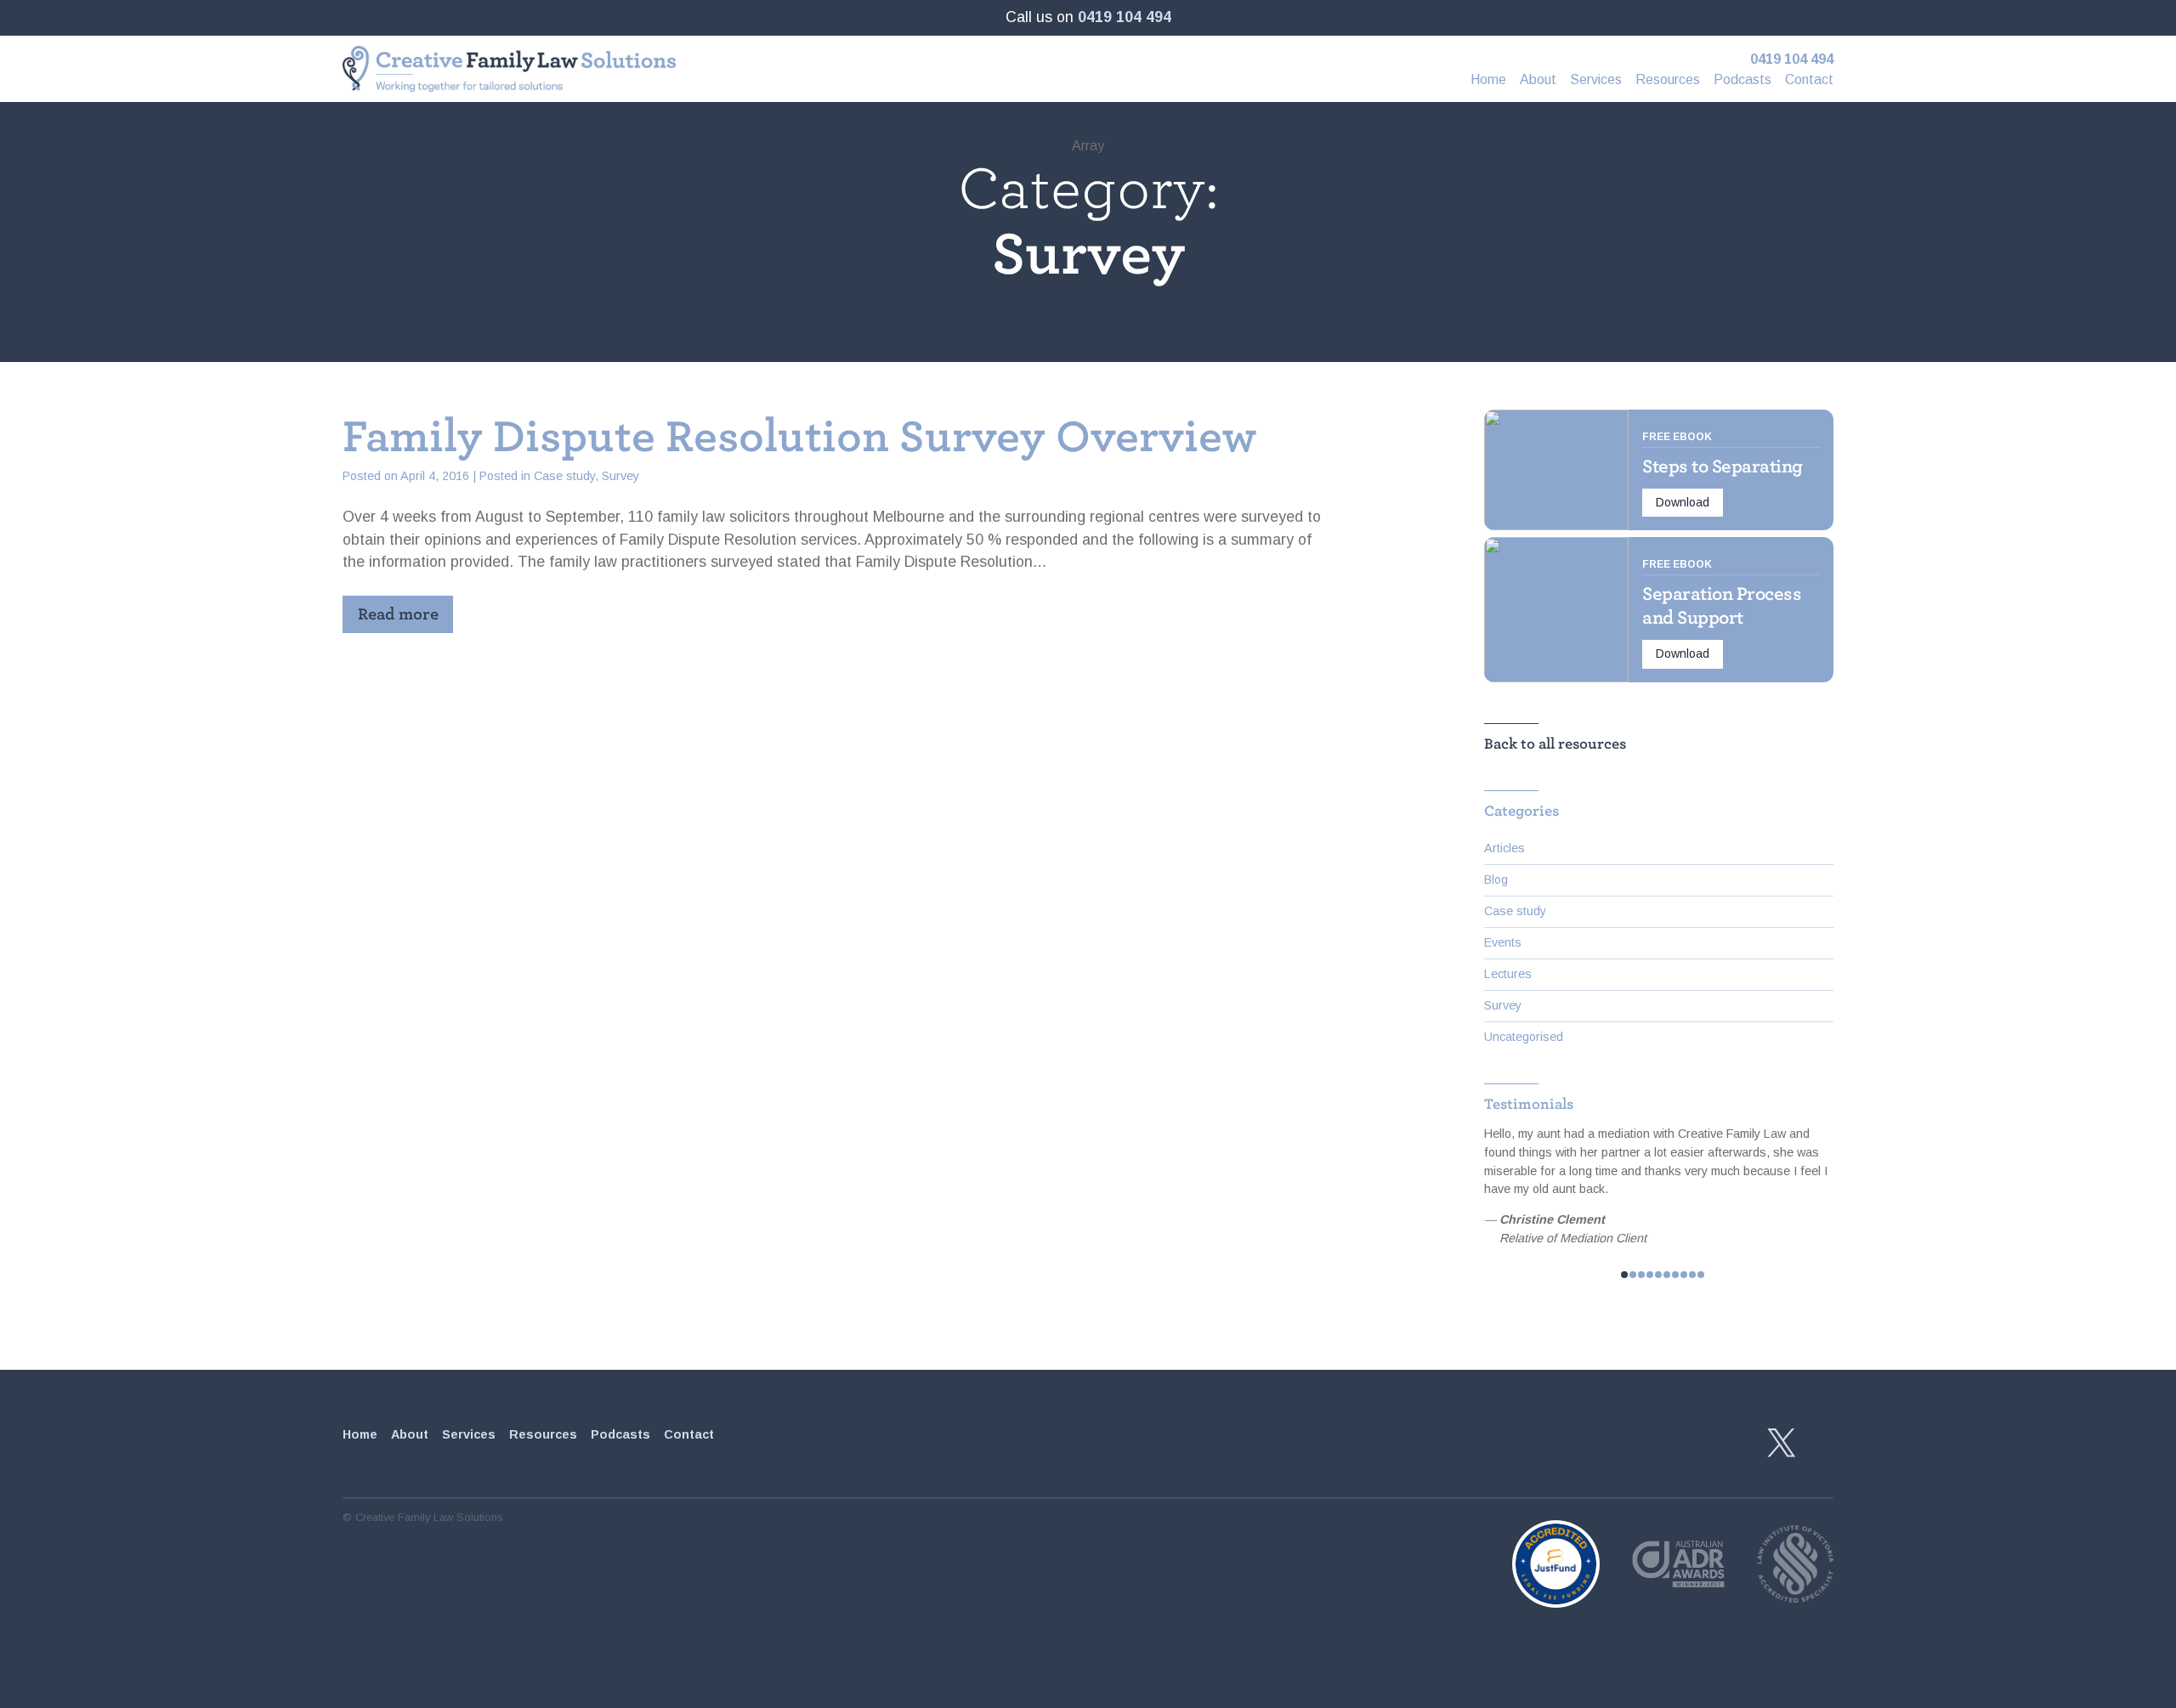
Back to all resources (1555, 744)
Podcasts (1742, 80)
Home (1488, 80)
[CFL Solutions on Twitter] (1782, 1443)
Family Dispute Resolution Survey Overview (799, 437)
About (1538, 80)
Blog (1496, 879)
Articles (1504, 848)
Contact (1809, 80)
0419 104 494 (1125, 17)
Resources (1668, 80)
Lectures (1508, 974)
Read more (398, 614)
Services (1596, 80)
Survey (620, 476)
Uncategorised (1524, 1037)
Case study (564, 476)
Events (1503, 942)
